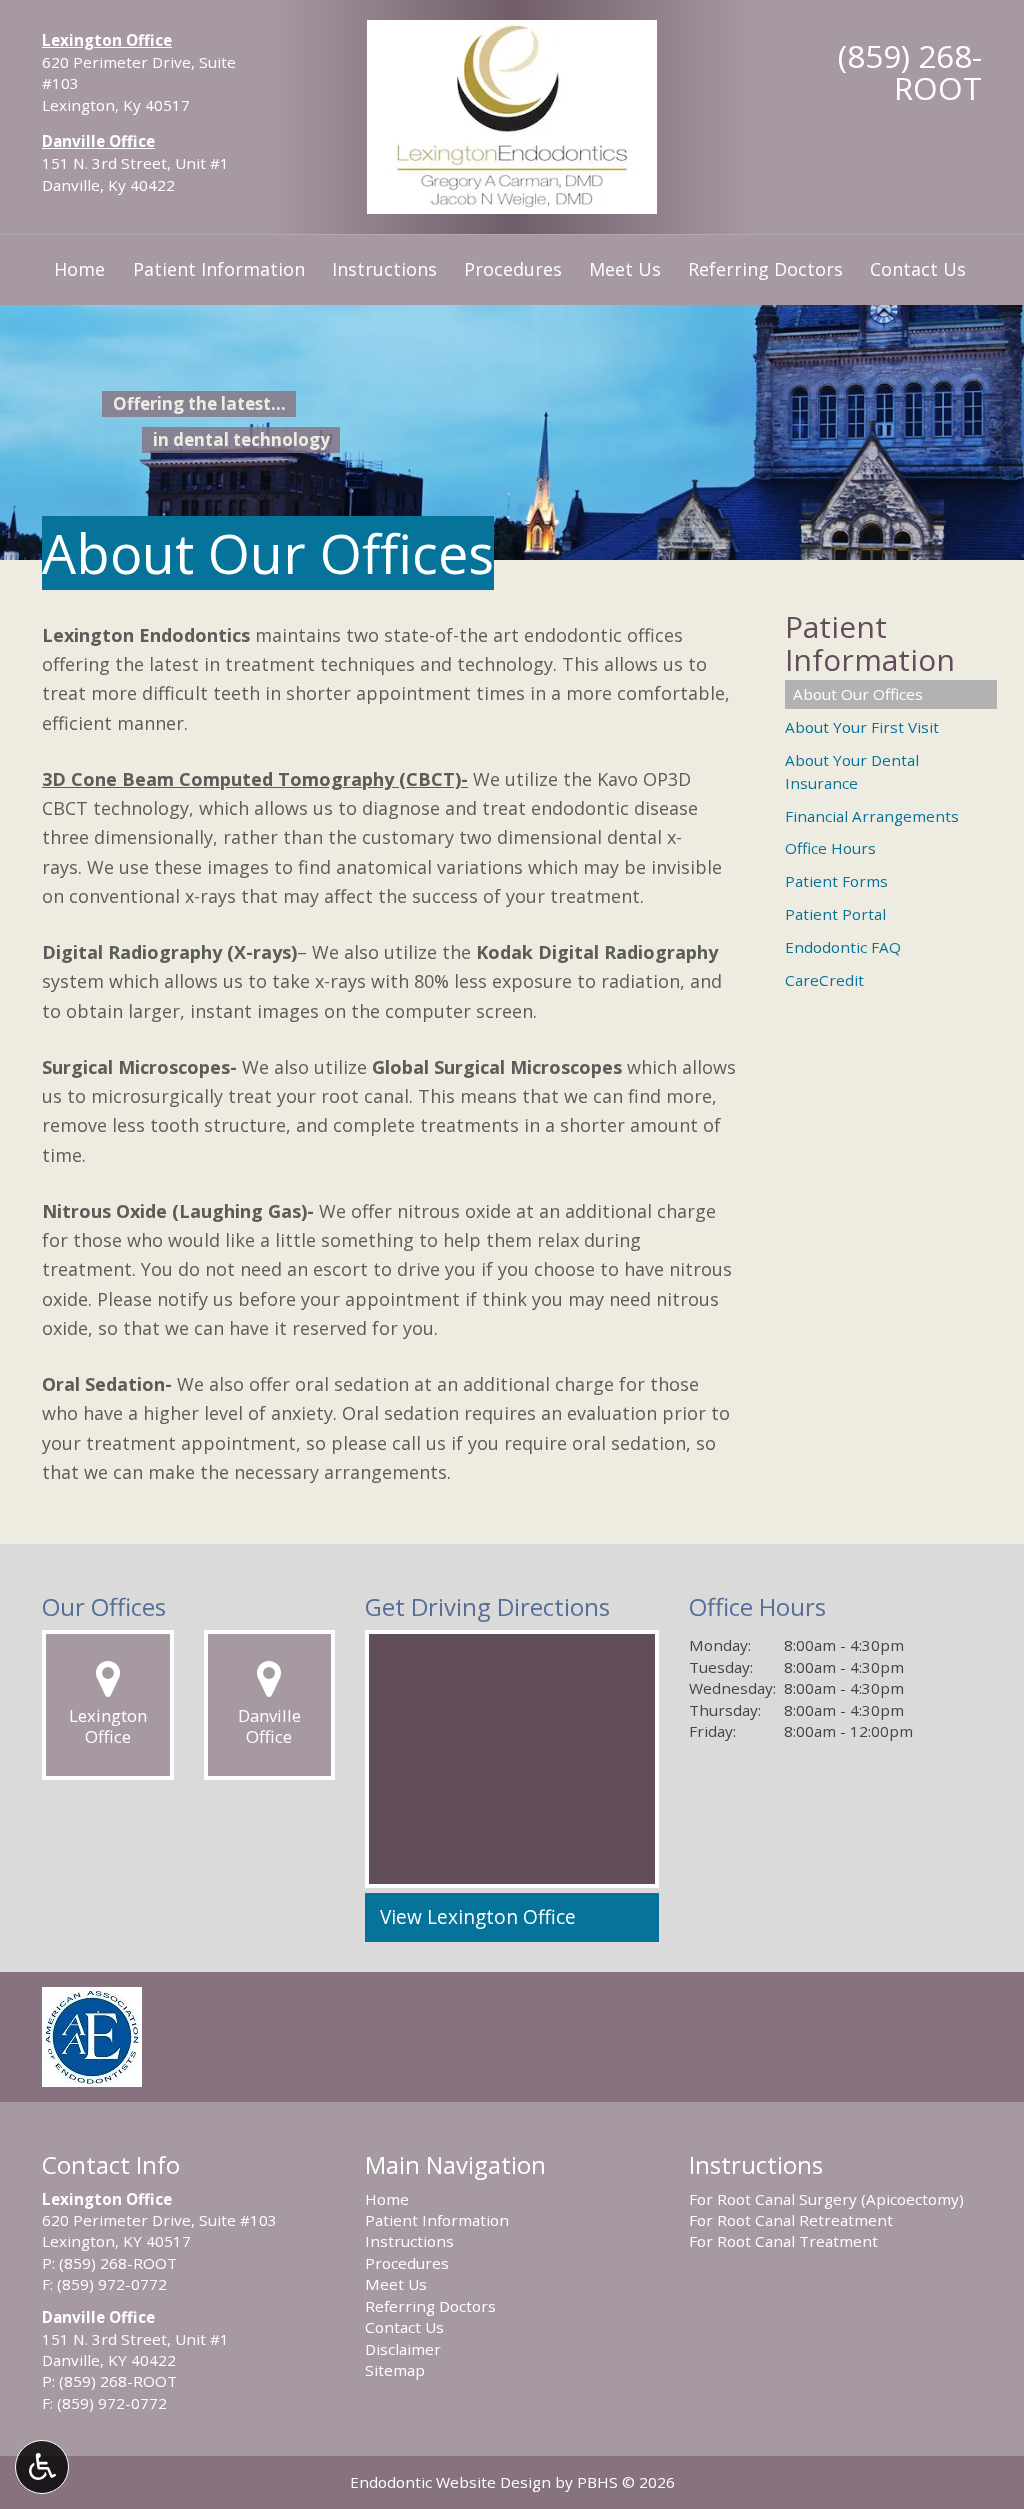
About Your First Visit (862, 727)
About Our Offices (858, 694)
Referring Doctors (765, 269)
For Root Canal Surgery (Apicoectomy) (826, 2199)
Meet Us (625, 269)
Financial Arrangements (872, 816)
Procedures (513, 269)
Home (79, 269)
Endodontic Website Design (450, 2482)
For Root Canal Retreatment (791, 2220)
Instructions (384, 269)
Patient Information (219, 269)
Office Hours (830, 848)
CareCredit (824, 980)
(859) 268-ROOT (910, 71)
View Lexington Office (478, 1917)
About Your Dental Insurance (852, 771)
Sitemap (395, 2370)
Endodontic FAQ (843, 947)
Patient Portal (835, 914)
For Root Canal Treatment (783, 2241)
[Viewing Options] (42, 2467)
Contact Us (918, 269)
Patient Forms (836, 881)
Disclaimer (403, 2349)
